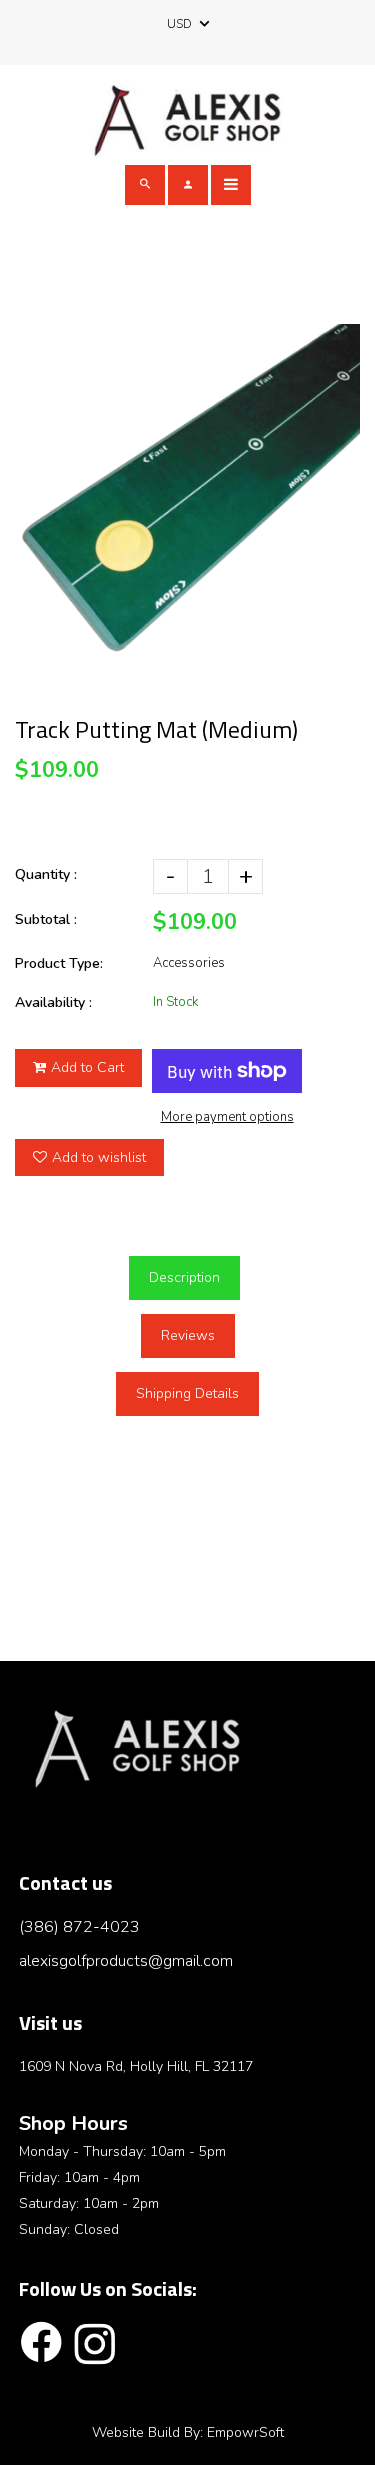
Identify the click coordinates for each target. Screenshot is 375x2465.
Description (184, 1277)
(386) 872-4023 (79, 1927)
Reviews (188, 1335)
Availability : (53, 1002)
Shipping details (187, 1393)
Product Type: (59, 963)
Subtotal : (46, 919)
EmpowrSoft (245, 2432)
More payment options (227, 1117)
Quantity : (46, 874)
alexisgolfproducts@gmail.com (126, 1961)
